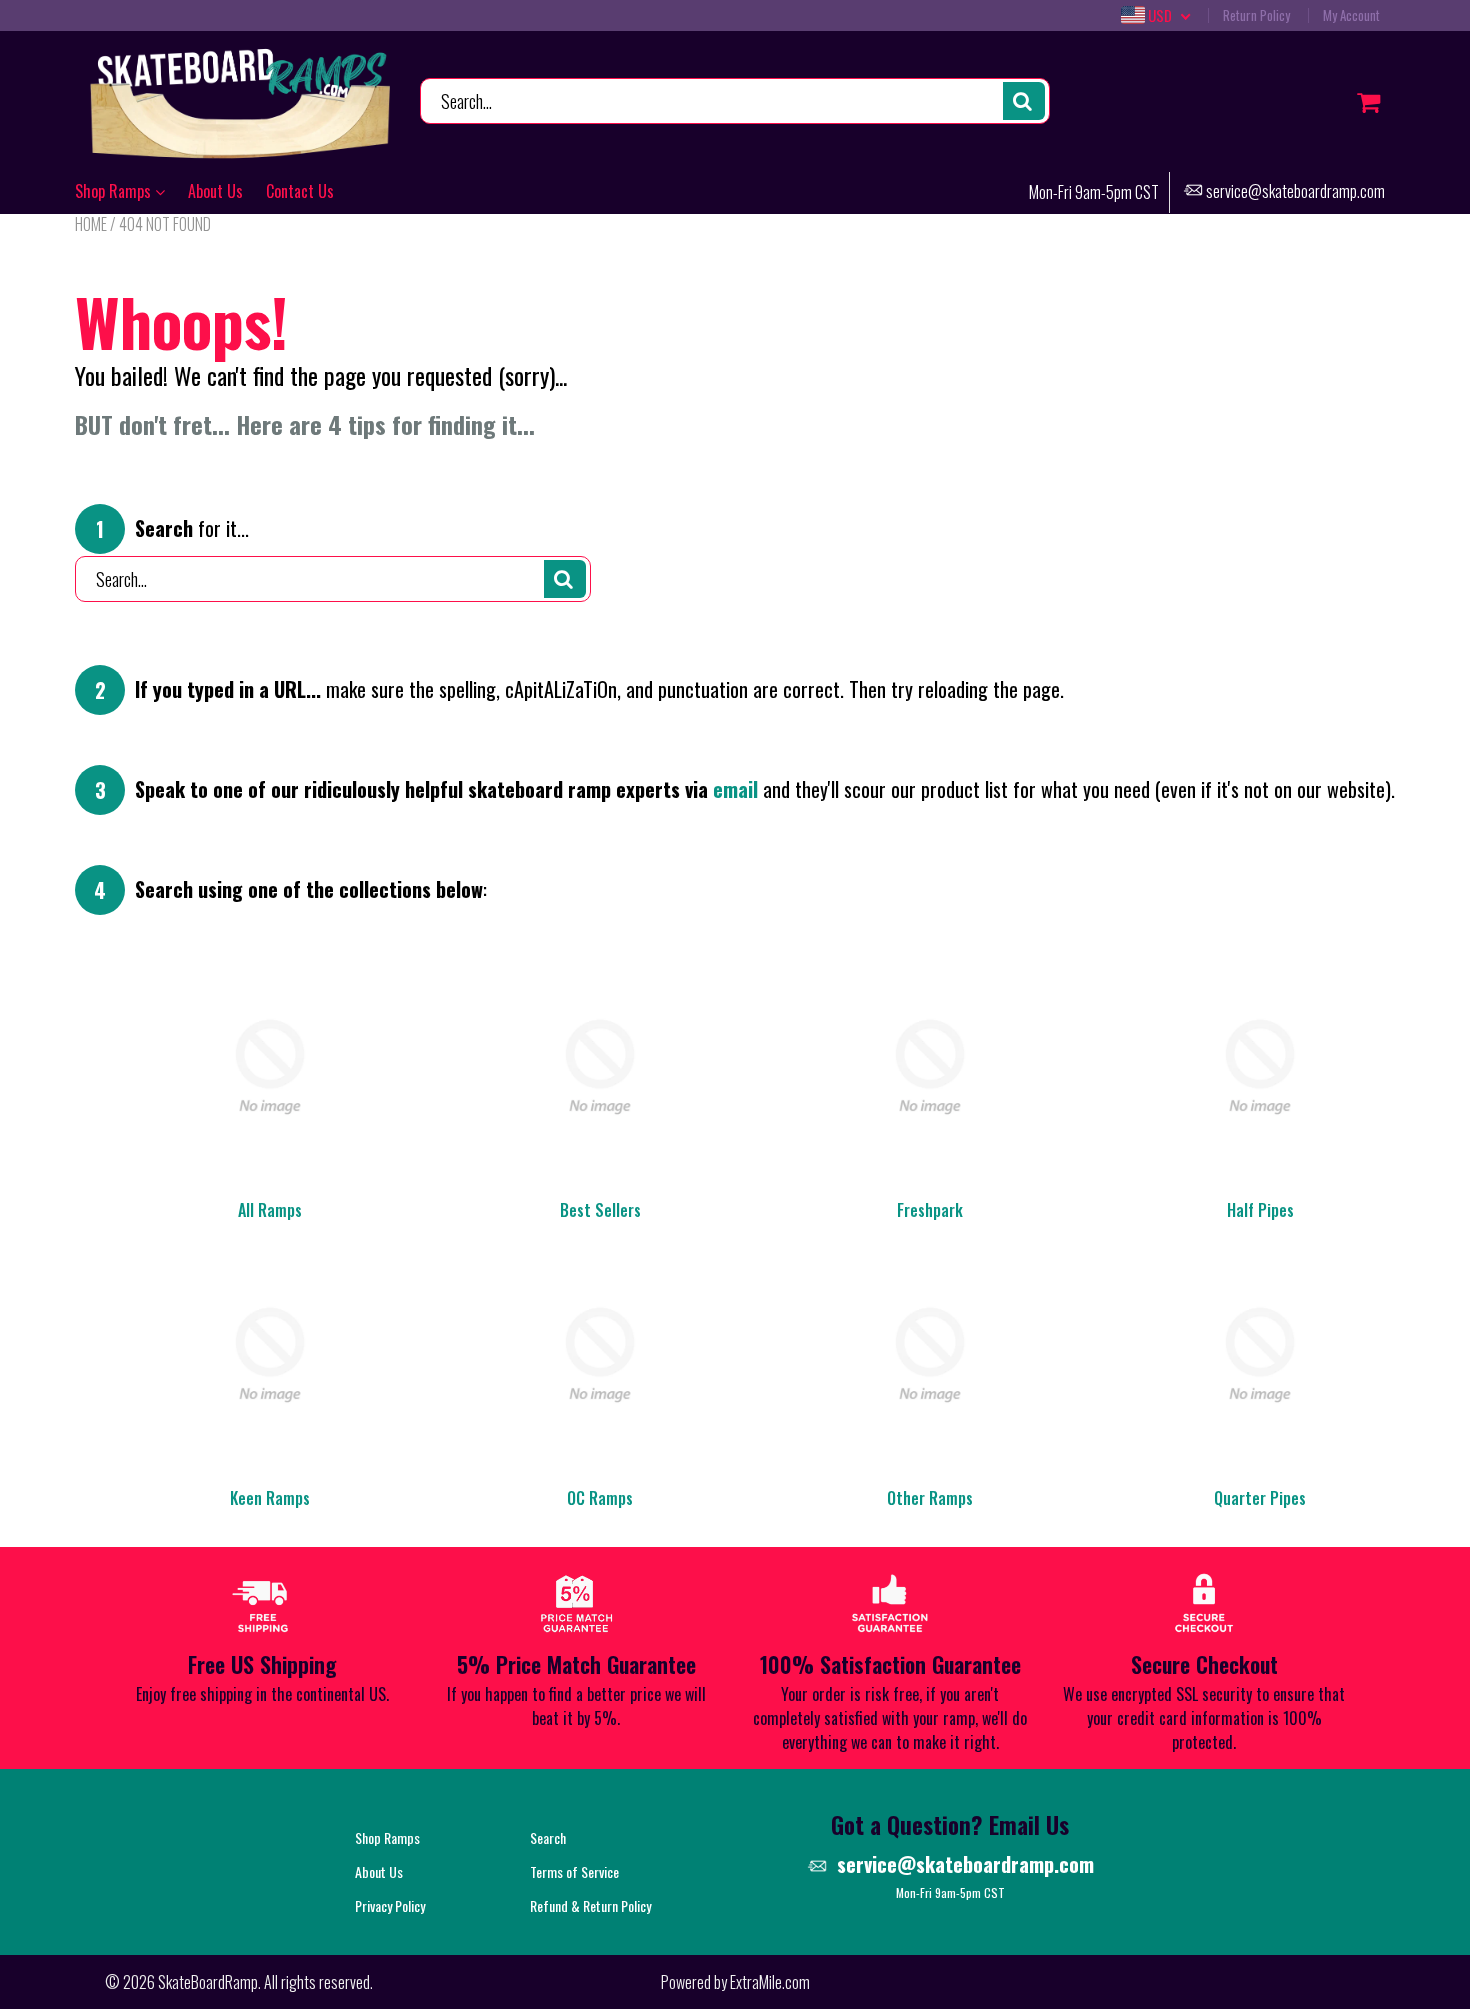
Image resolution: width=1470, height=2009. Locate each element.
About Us (215, 191)
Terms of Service (574, 1871)
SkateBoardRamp (208, 1982)
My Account (1351, 15)
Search (548, 1837)
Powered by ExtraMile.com (735, 1982)
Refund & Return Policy (590, 1905)
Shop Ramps (115, 191)
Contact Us (300, 191)
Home (91, 224)
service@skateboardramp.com (1295, 192)
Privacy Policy (390, 1905)
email (735, 789)
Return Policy (1256, 15)
